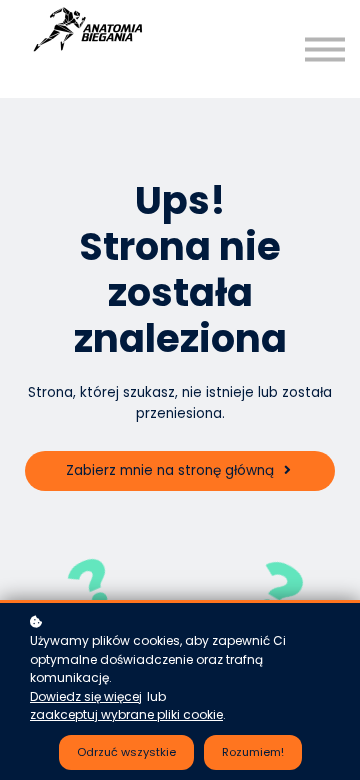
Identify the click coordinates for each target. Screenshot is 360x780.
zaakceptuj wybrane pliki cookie (126, 714)
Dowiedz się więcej (86, 696)
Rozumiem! (253, 752)
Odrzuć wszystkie (126, 752)
